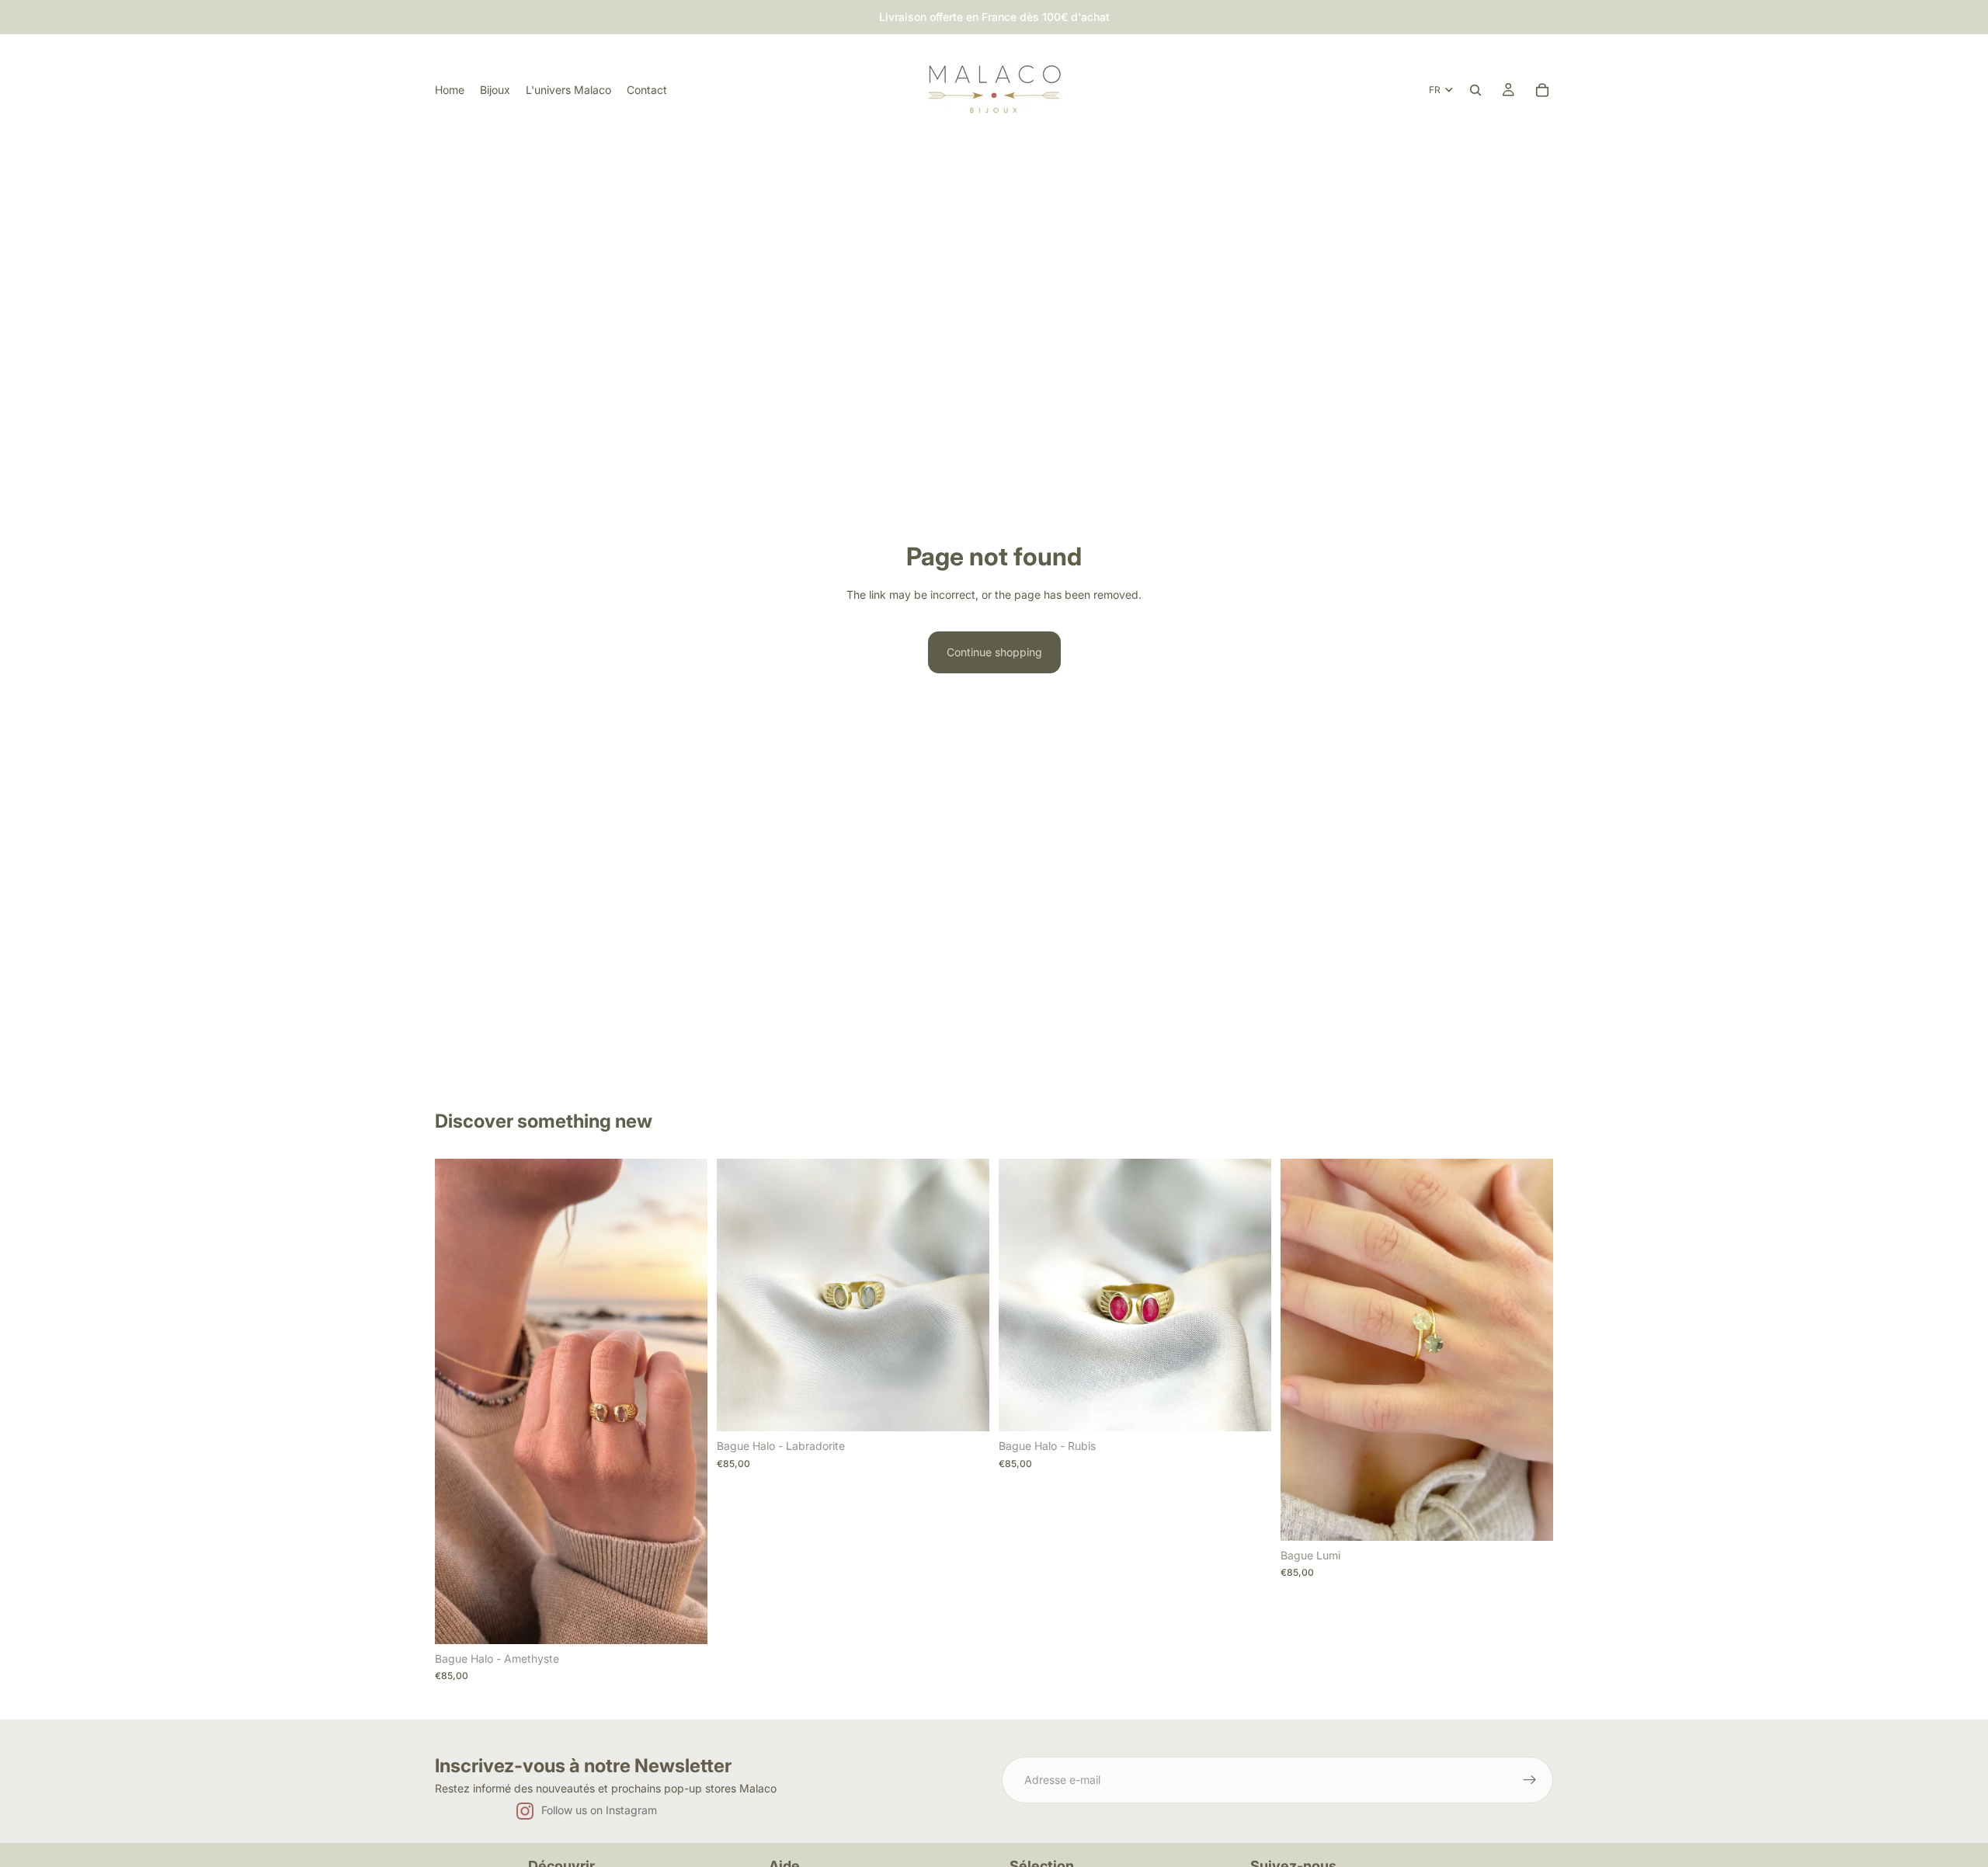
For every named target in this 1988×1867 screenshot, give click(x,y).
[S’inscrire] (1530, 1780)
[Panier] (1542, 90)
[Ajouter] (683, 1620)
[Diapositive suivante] (684, 1402)
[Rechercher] (1475, 90)
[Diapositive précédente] (458, 1402)
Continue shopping (994, 652)
